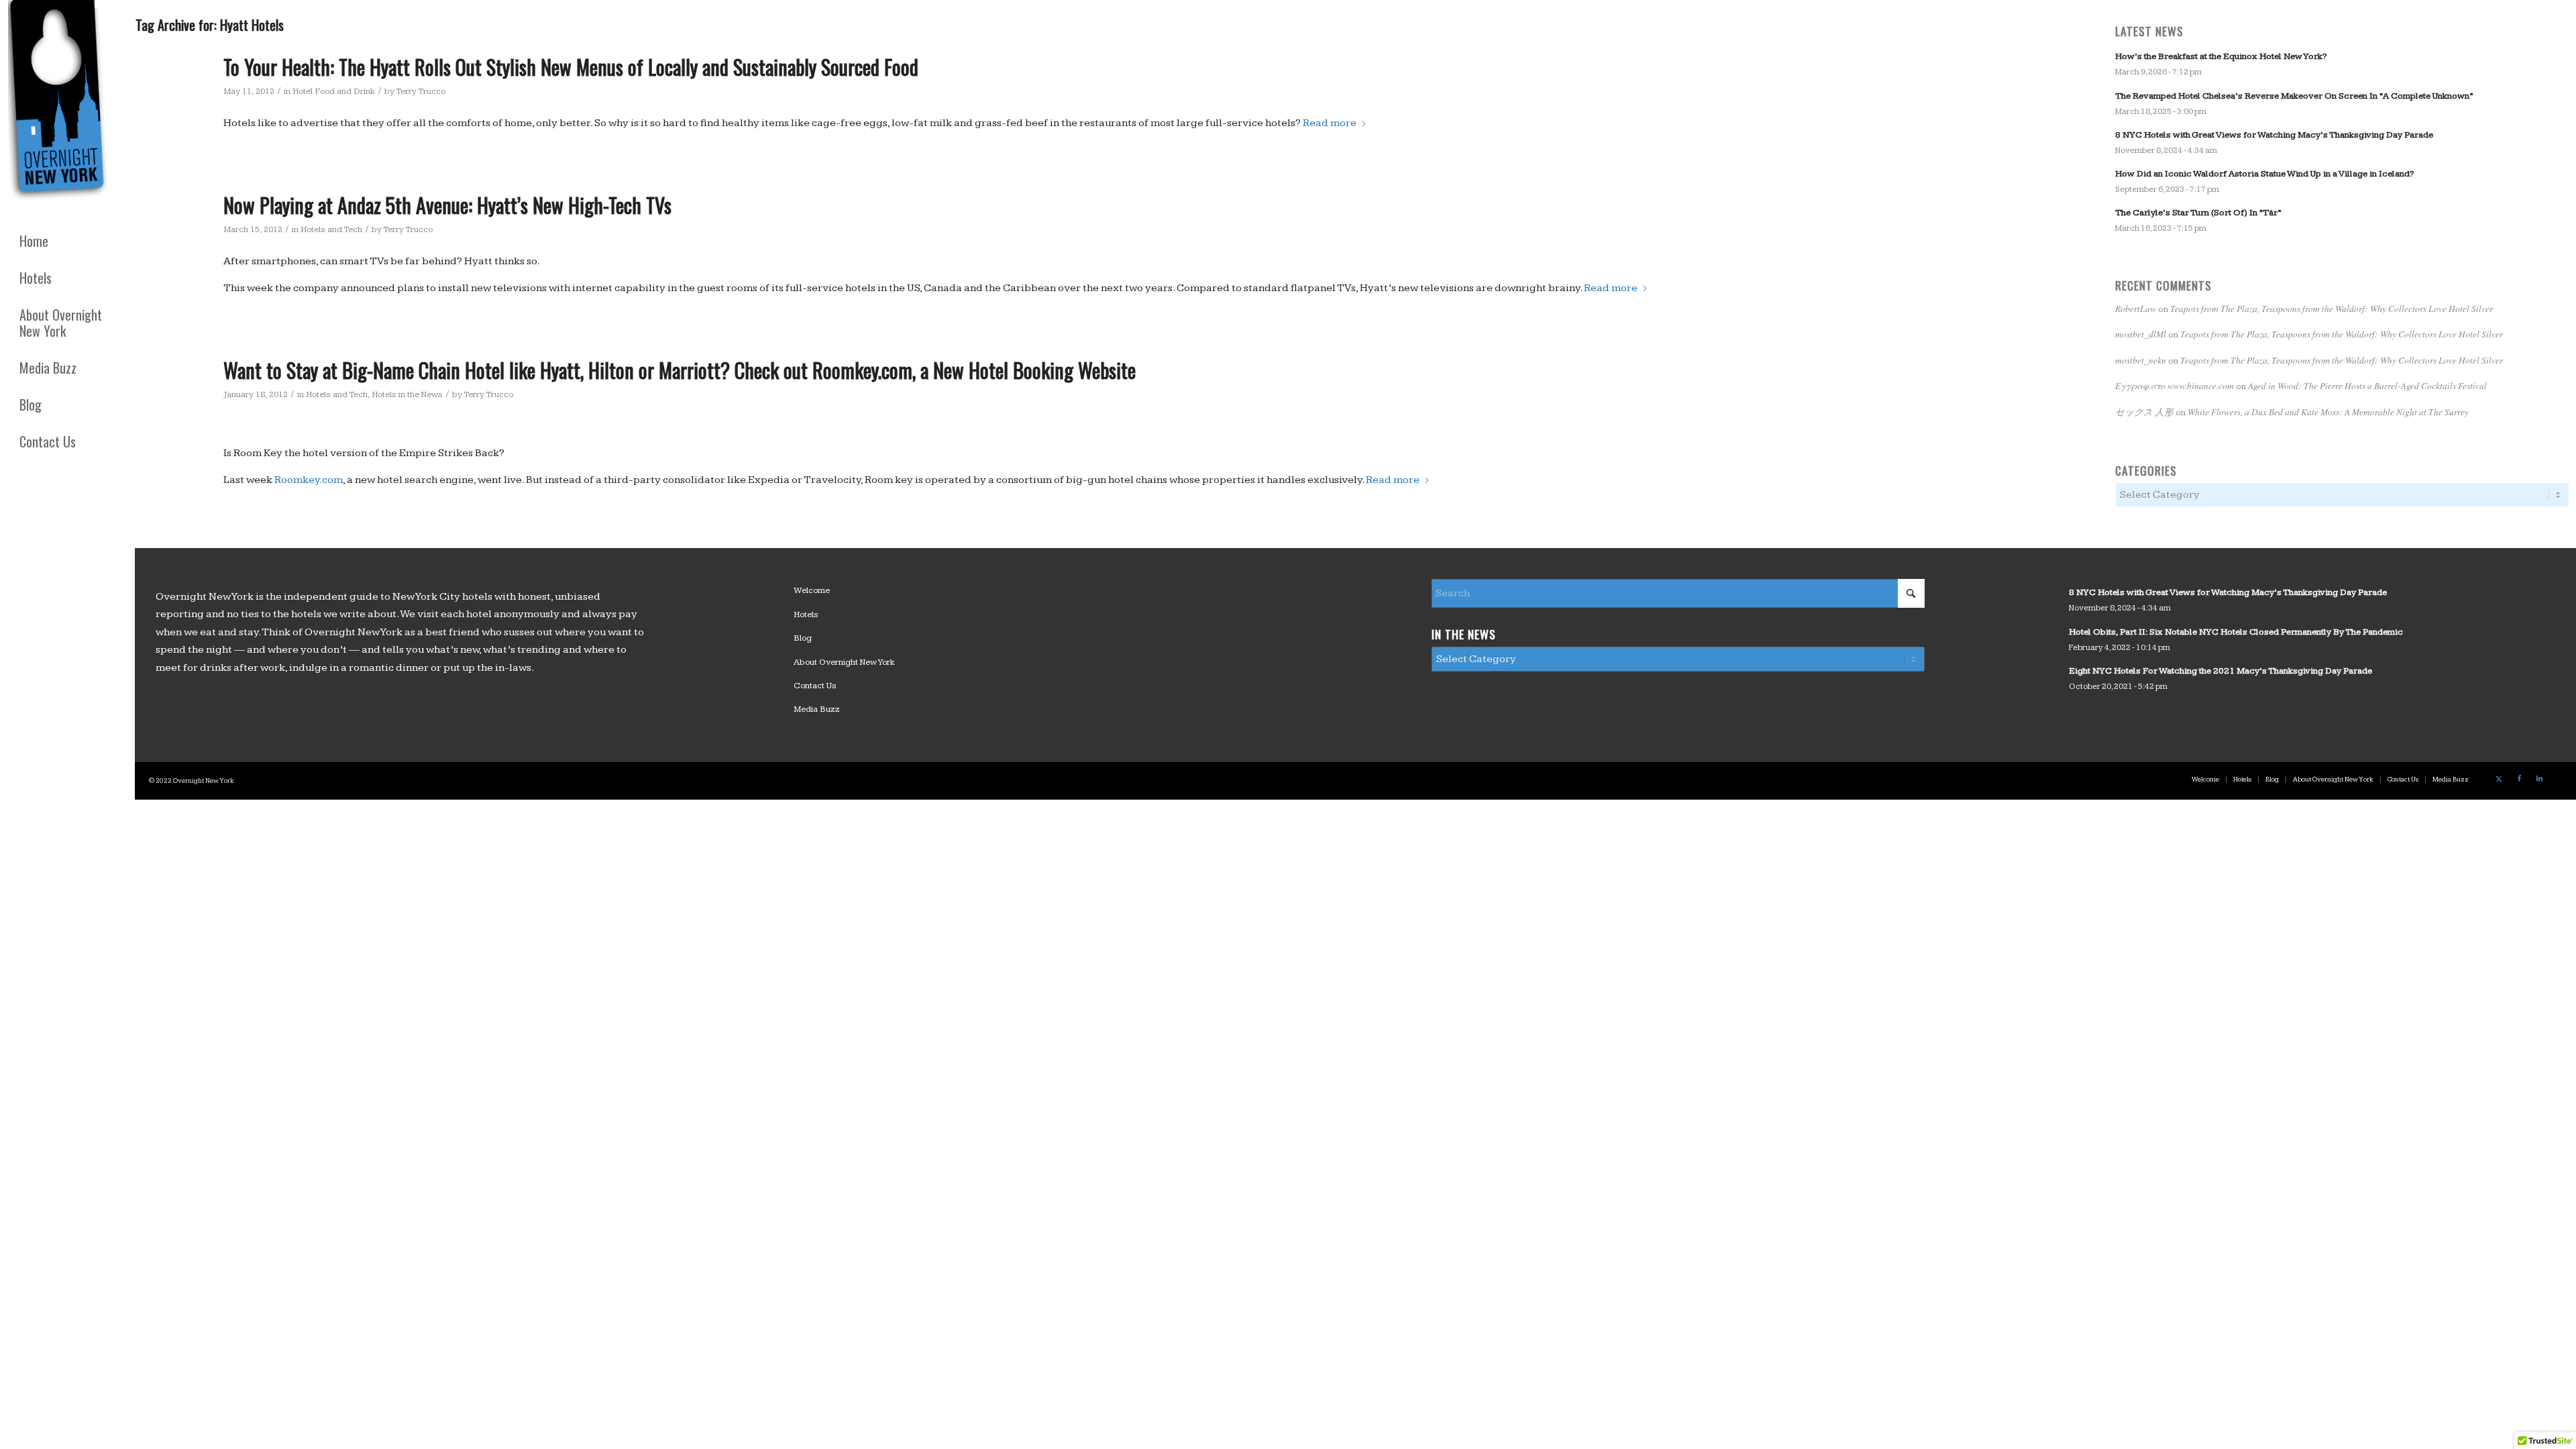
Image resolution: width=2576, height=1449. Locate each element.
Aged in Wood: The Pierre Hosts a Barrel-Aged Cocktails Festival (2367, 385)
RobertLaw (2136, 308)
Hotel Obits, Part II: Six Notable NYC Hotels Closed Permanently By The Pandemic (2236, 632)
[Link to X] (2499, 779)
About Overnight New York (844, 662)
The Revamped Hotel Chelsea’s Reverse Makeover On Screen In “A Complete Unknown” (2294, 96)
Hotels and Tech (331, 229)
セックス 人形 (2144, 412)
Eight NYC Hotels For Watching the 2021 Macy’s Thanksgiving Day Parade (2220, 671)
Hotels (806, 614)
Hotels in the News (407, 394)
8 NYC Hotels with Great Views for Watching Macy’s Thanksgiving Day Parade (2274, 135)
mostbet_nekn (2141, 360)
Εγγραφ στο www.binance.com (2175, 385)
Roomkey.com (309, 480)
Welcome (812, 590)
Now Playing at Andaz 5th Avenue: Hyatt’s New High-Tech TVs (447, 205)
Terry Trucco (421, 91)
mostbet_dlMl (2141, 334)
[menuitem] (67, 241)
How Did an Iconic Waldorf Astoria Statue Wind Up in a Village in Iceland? (2264, 174)
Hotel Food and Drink (334, 91)
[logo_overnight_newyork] (60, 103)
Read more (1330, 123)
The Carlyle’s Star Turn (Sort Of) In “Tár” (2198, 213)
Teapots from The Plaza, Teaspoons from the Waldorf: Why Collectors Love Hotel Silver (2331, 308)
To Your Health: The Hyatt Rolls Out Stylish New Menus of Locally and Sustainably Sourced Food (571, 67)
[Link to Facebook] (2519, 779)
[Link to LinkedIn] (2539, 779)
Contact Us (815, 686)
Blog (803, 638)
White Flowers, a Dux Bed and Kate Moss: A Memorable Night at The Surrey (2328, 412)
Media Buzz (817, 709)
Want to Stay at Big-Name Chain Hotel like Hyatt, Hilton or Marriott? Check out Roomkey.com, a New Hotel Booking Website (680, 370)
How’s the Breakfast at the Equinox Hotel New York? (2221, 56)
